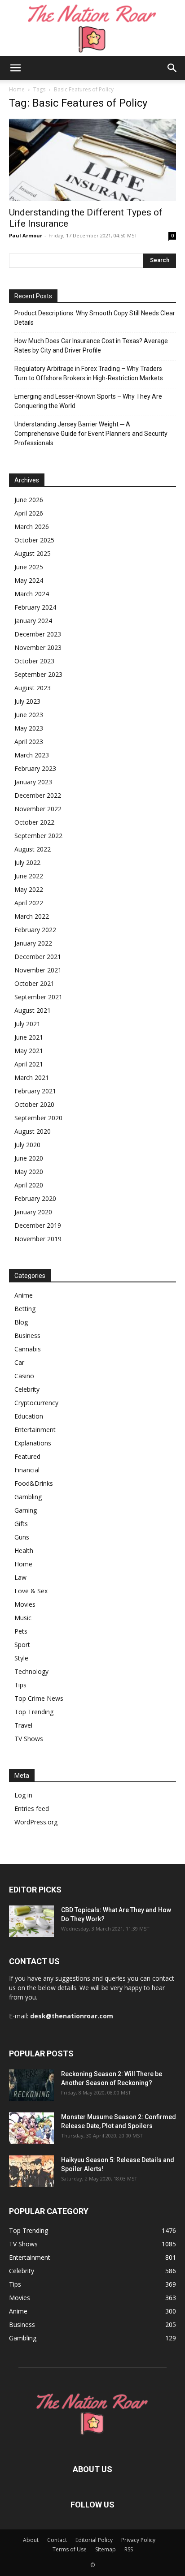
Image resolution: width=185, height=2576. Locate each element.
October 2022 (34, 822)
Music (23, 1618)
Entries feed (32, 1808)
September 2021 (38, 997)
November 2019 (38, 1239)
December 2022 (38, 795)
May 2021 (29, 1051)
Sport (22, 1645)
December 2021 (38, 957)
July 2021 (27, 1024)
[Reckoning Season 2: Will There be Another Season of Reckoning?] (31, 2085)
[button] (15, 68)
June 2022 (29, 876)
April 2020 (29, 1185)
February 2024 (35, 607)
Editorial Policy (94, 2540)
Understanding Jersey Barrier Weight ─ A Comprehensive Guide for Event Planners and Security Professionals (91, 434)
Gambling (28, 1497)
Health (24, 1550)
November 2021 (38, 970)
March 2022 (32, 916)
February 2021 (35, 1091)
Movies (25, 1604)
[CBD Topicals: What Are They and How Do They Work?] (31, 1921)
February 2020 (35, 1198)
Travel (23, 1725)
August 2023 (33, 688)
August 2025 (33, 553)
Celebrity (27, 1389)
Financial (27, 1470)
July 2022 (27, 862)
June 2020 (29, 1158)
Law (20, 1577)
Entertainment (35, 1430)
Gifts (21, 1524)
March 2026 (32, 527)
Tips (20, 1685)
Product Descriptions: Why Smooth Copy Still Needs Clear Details (95, 318)
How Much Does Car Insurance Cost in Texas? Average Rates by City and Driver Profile (91, 346)
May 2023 (29, 728)
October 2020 (34, 1104)
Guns (22, 1537)
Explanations (33, 1443)
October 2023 (34, 661)
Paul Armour (26, 235)
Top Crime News (39, 1698)
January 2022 (33, 943)
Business (27, 1335)
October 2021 (34, 983)
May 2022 (29, 889)
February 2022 (35, 930)
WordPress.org (36, 1822)
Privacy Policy (138, 2540)
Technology (31, 1671)
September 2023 (38, 674)
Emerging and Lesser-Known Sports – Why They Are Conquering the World (88, 401)
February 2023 (35, 768)
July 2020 (27, 1145)
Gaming (26, 1510)
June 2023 (29, 715)
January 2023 (33, 782)
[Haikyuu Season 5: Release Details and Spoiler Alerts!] (31, 2171)
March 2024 (32, 594)
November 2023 (38, 647)
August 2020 (33, 1131)
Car (19, 1362)
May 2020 (29, 1172)
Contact (57, 2540)
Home (17, 89)
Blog (21, 1322)
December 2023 (38, 634)
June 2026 (29, 500)
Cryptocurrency (36, 1403)
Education (29, 1416)
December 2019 (38, 1225)
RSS (129, 2549)
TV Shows (29, 1739)
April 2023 (29, 742)
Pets (21, 1631)
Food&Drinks (34, 1483)
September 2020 (38, 1118)
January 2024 (33, 621)
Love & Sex (31, 1591)
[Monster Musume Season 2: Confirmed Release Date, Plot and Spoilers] (31, 2128)
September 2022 (38, 836)
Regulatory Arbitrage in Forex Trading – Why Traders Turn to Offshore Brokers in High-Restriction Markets (89, 373)
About (31, 2540)
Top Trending (34, 1712)
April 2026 (29, 513)
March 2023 (32, 755)
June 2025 (29, 567)
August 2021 (33, 1010)
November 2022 (38, 809)
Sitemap (106, 2549)
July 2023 (27, 701)
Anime (24, 1295)
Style (21, 1658)
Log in (23, 1795)
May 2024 (29, 580)
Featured (27, 1456)
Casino (24, 1376)
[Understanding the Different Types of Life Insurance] (92, 160)
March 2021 (32, 1077)
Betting (25, 1309)
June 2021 (29, 1037)
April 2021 (29, 1064)
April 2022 (29, 903)
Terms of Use (70, 2549)
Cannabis (28, 1349)
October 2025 (34, 540)
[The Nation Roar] (92, 28)
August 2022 (33, 849)
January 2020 (33, 1212)
